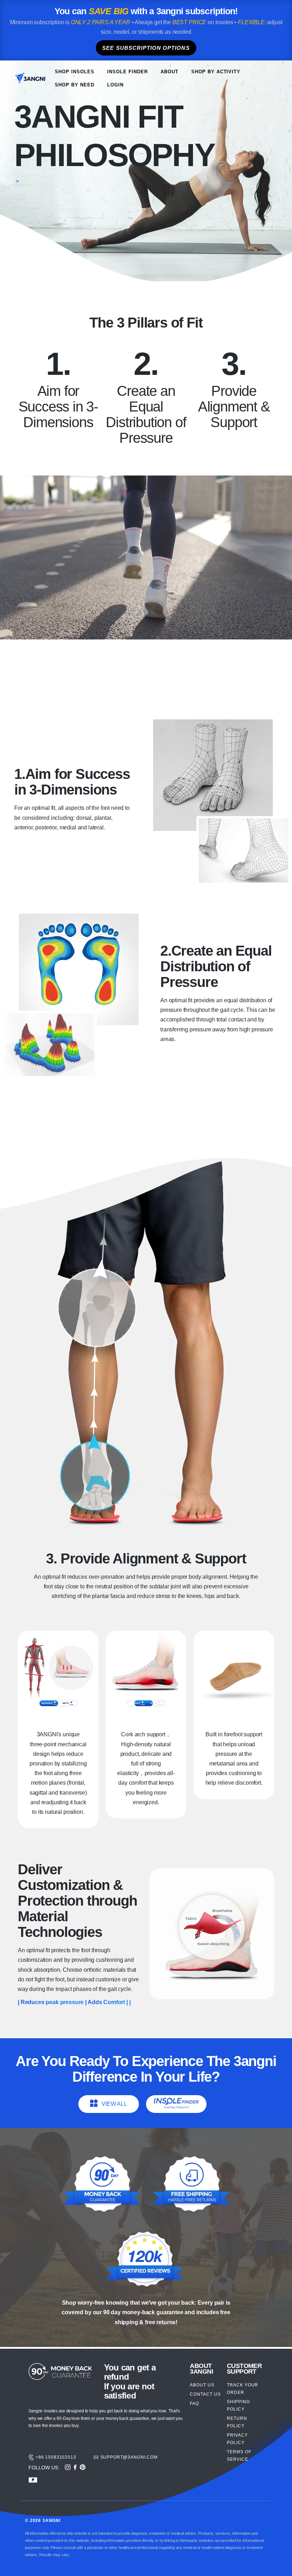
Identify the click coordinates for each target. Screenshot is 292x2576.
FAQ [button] (194, 2404)
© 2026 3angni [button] (43, 2521)
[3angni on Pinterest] (83, 2468)
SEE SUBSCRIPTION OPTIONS (146, 48)
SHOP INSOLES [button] (75, 72)
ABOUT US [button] (202, 2385)
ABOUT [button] (170, 72)
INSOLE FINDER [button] (127, 72)
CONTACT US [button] (205, 2394)
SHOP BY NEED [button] (75, 85)
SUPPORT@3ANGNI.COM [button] (129, 2457)
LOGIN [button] (115, 85)
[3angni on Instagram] (68, 2468)
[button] (30, 79)
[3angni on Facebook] (75, 2468)
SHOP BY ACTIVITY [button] (216, 72)
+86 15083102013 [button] (56, 2457)
